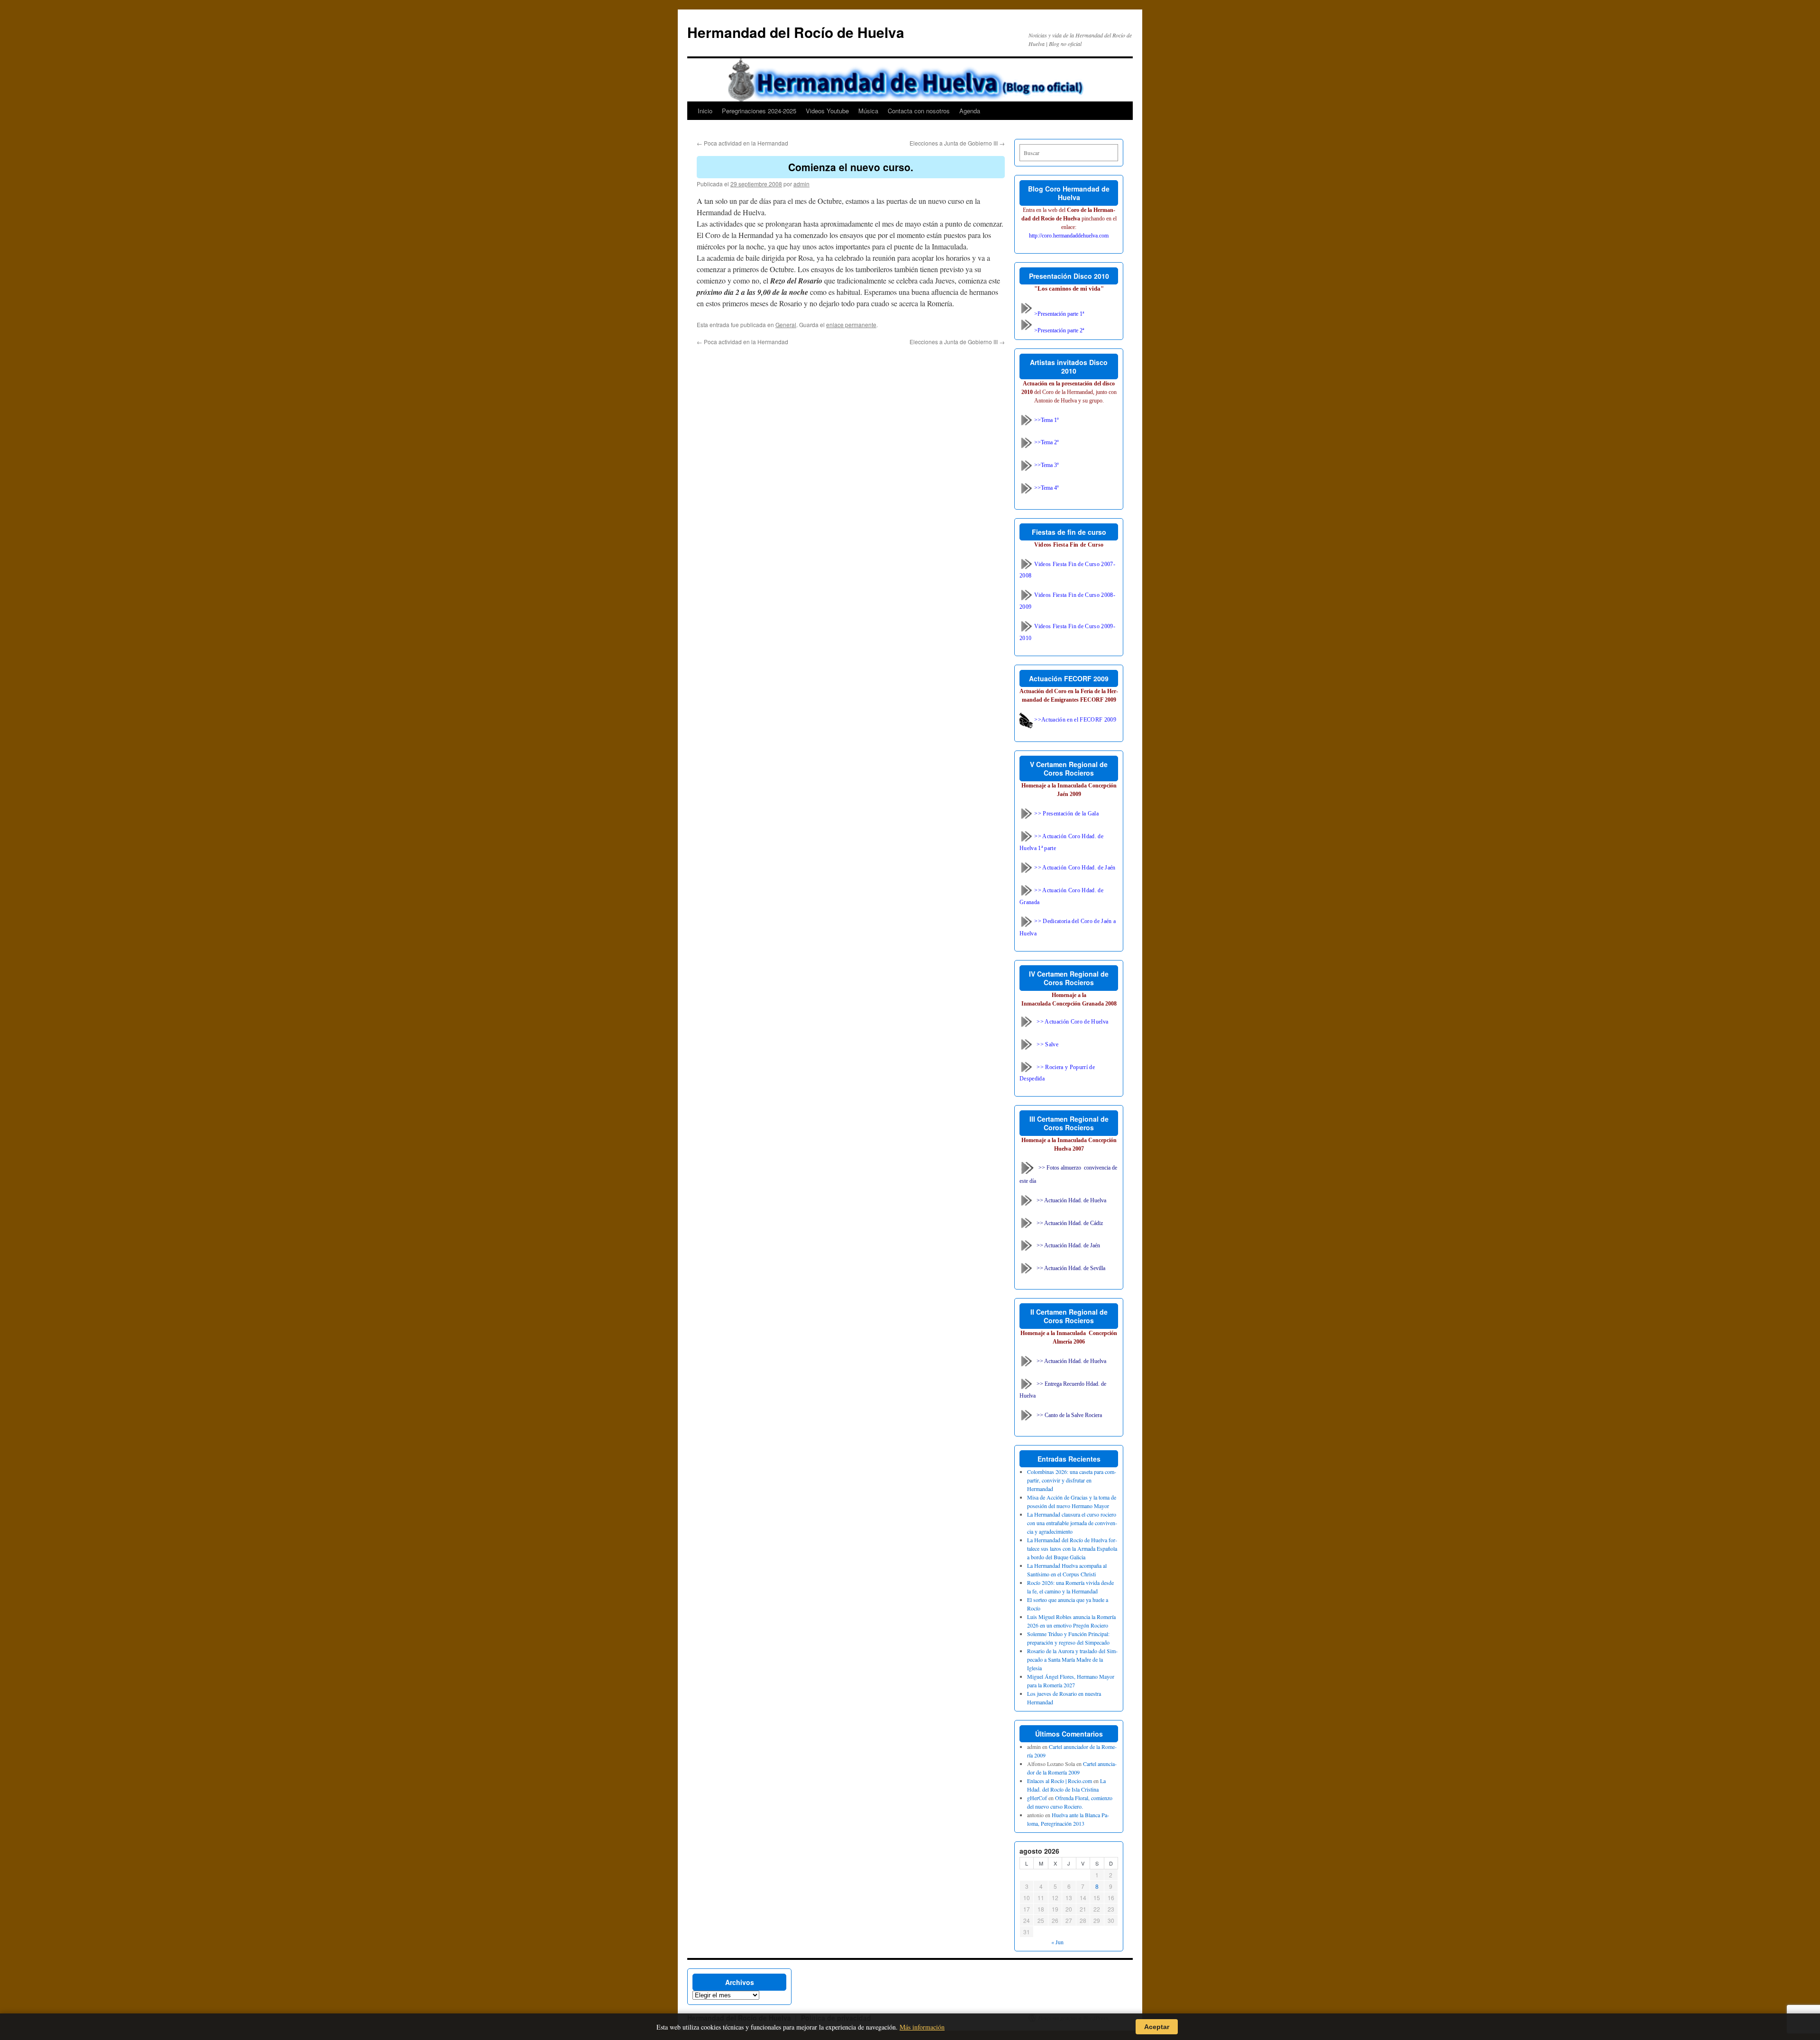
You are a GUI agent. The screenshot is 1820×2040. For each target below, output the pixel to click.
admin (801, 184)
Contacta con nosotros (919, 111)
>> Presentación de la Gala (1066, 814)
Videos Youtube (827, 111)
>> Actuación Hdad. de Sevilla (1071, 1268)
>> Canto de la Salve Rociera (1069, 1415)
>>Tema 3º (1046, 465)
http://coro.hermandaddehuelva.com (1069, 236)
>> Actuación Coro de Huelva (1072, 1021)
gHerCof (1037, 1798)
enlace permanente (851, 325)
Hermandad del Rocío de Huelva (796, 32)
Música (868, 111)
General (786, 325)
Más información (922, 2027)
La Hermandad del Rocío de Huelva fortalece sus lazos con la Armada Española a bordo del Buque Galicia (1072, 1548)
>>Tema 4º (1046, 488)
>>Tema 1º (1046, 420)
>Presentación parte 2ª (1058, 330)
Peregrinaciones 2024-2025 (759, 111)
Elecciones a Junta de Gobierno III (957, 143)
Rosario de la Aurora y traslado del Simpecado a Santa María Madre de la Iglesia (1072, 1659)
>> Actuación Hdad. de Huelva (1071, 1200)
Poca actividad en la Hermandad (742, 143)
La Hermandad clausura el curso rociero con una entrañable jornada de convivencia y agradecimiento (1072, 1523)
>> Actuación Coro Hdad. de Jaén (1074, 868)
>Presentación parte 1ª (1058, 314)
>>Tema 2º (1046, 442)
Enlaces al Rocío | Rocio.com (1060, 1781)
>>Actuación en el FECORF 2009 (1074, 720)
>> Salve (1047, 1044)
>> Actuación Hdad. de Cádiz (1070, 1223)
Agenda (970, 111)
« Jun (1057, 1942)
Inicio (705, 111)
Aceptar (1157, 2027)
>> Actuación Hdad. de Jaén (1068, 1245)
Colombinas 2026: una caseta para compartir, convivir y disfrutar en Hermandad (1072, 1480)
